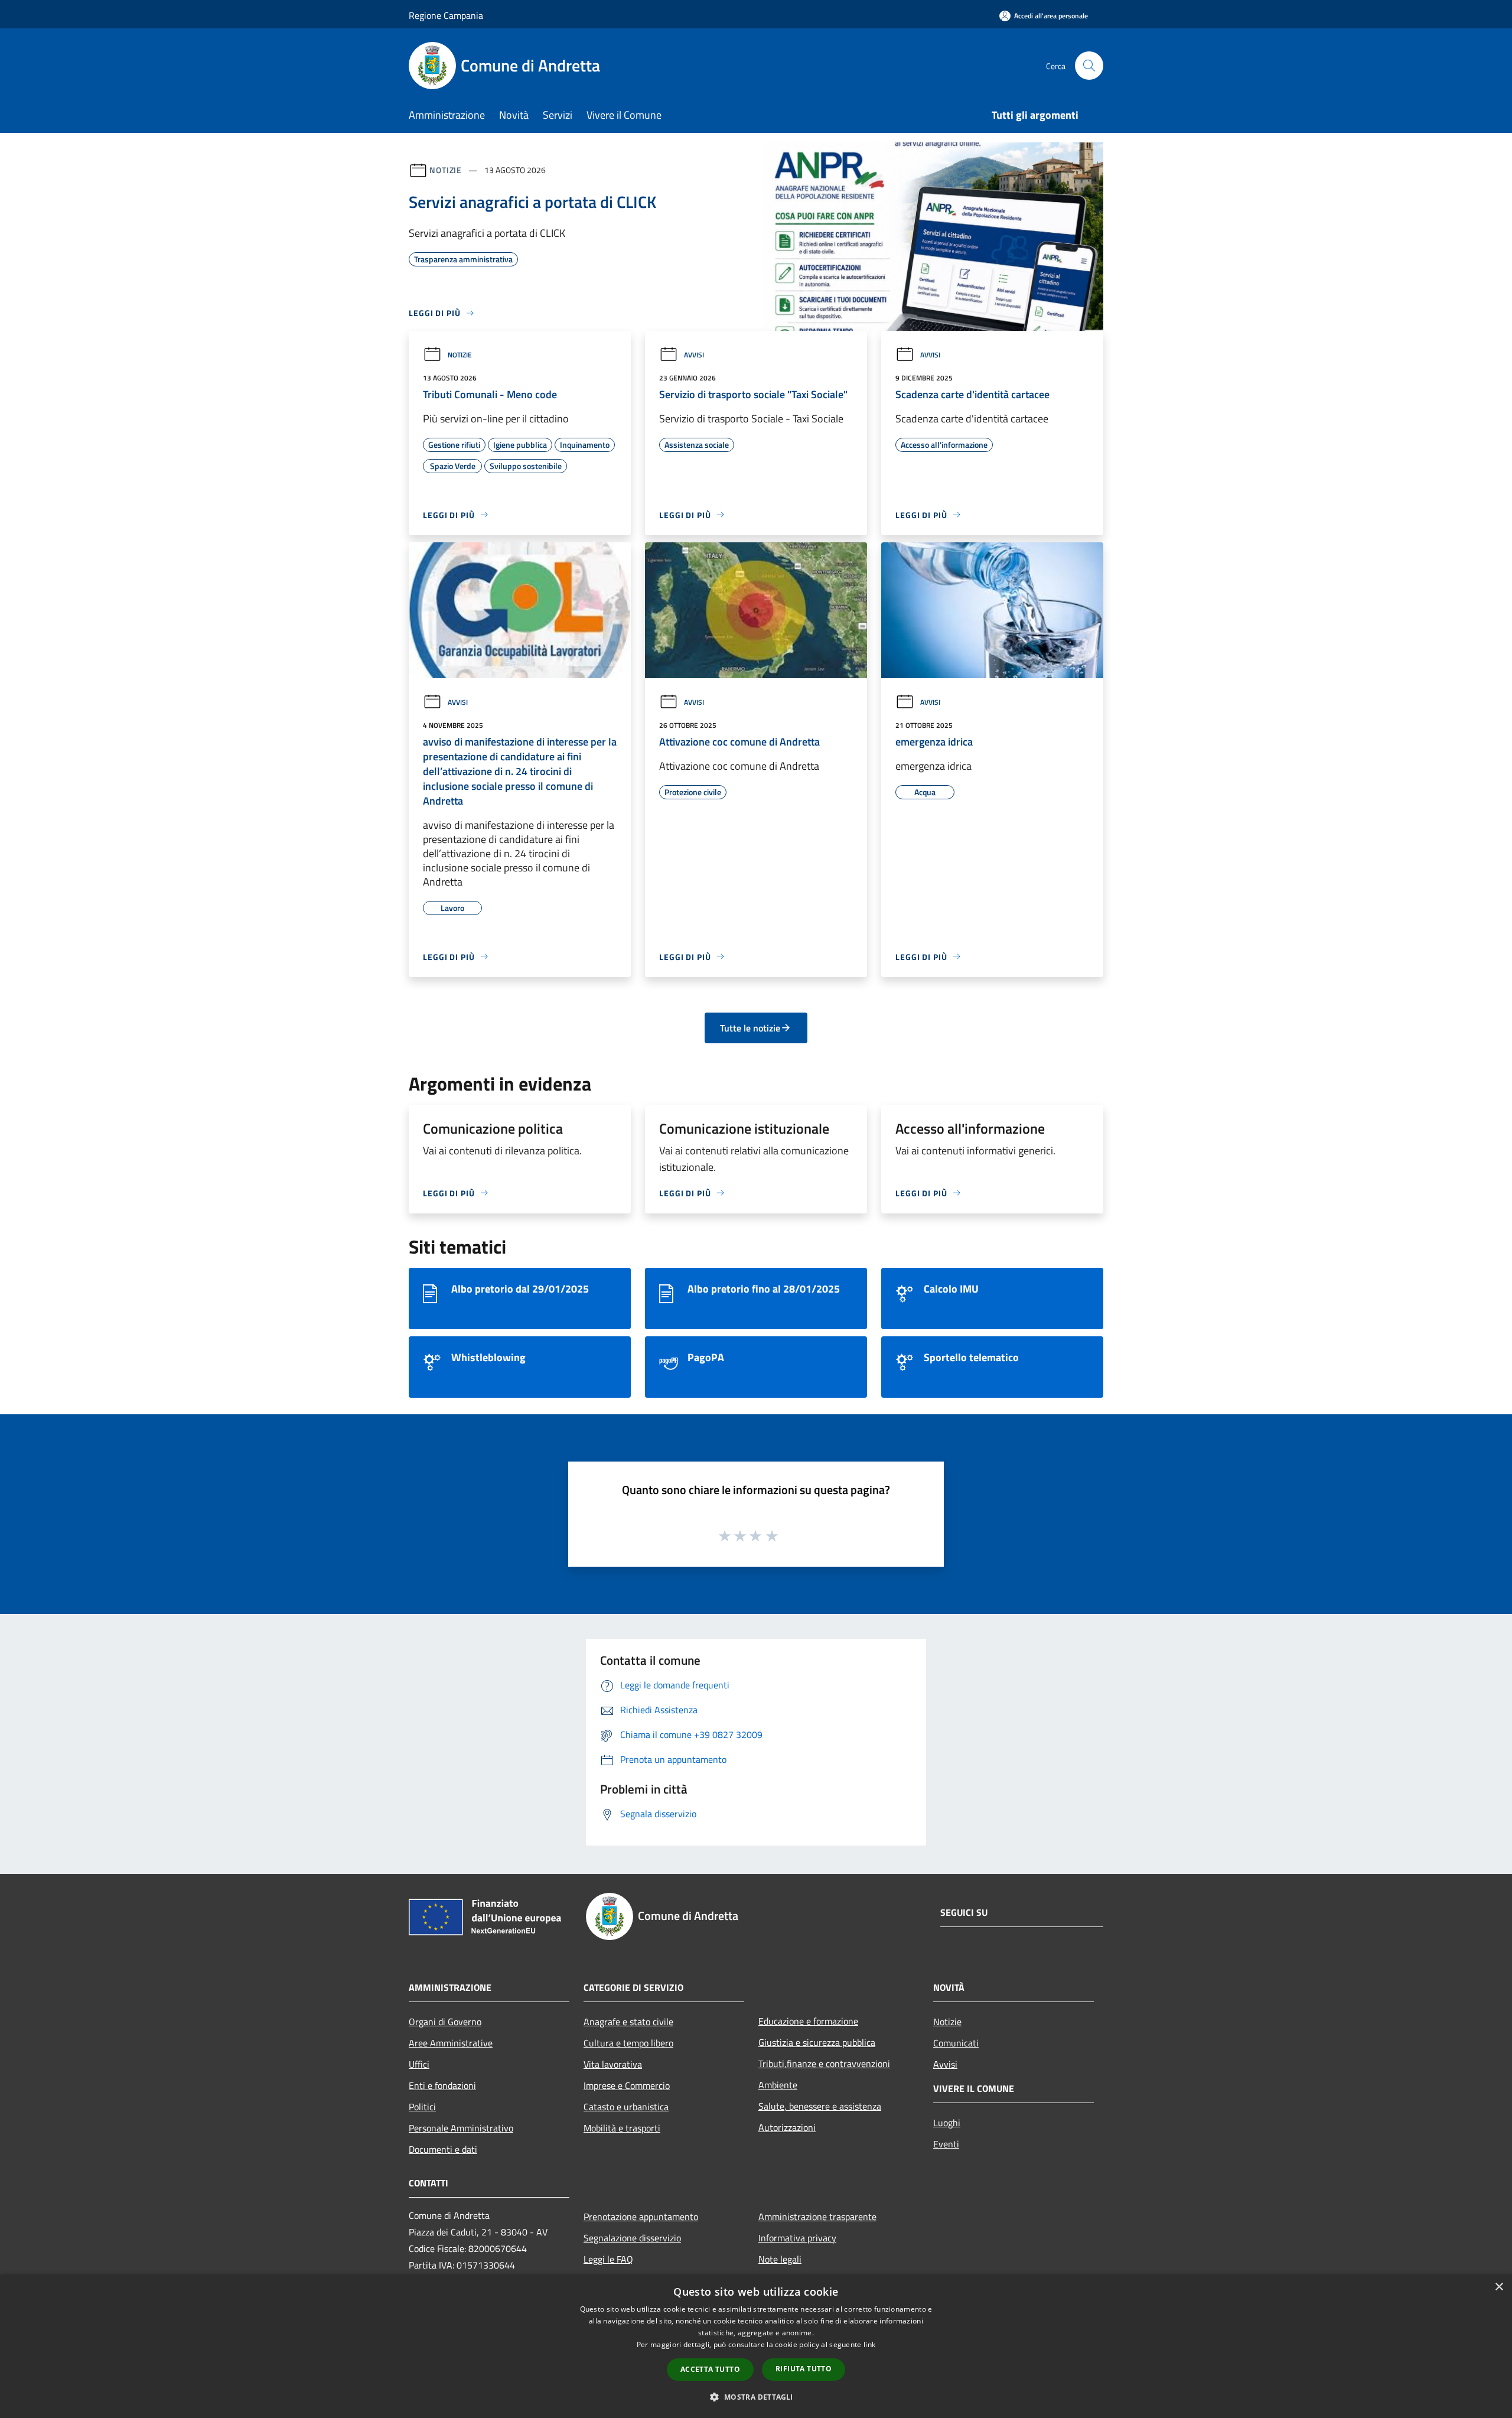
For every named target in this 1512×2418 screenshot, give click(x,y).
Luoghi (947, 2123)
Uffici (419, 2064)
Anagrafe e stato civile (628, 2022)
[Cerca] (1089, 66)
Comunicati (956, 2043)
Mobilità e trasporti (622, 2128)
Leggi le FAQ (608, 2259)
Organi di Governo (445, 2022)
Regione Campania (446, 15)
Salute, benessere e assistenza (820, 2106)
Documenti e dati (443, 2149)
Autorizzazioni (787, 2127)
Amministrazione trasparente (817, 2217)
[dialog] (756, 2346)
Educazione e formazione (808, 2021)
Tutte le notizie (750, 1028)
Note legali (780, 2259)
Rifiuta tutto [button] (804, 2369)
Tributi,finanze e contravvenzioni (824, 2064)
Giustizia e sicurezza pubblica (817, 2042)
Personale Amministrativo (461, 2128)
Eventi (946, 2144)
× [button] (1499, 2287)
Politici (422, 2107)
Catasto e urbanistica (626, 2107)
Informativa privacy (797, 2238)
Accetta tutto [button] (710, 2369)
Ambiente (778, 2085)
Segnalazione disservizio (632, 2238)
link (869, 2344)
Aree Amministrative (451, 2043)
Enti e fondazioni (442, 2085)
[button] (756, 2397)
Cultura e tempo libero (628, 2043)
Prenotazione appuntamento (641, 2217)
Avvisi (694, 355)
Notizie (446, 170)
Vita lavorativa (613, 2064)
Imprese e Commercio (627, 2085)
